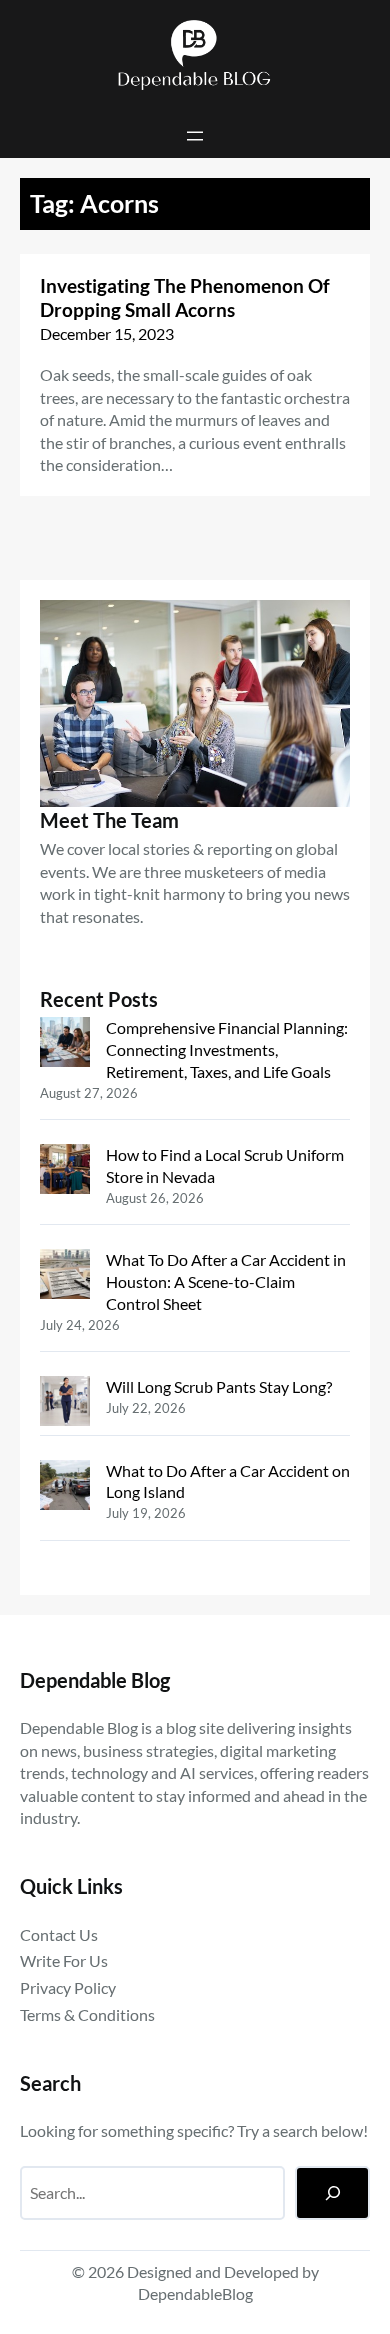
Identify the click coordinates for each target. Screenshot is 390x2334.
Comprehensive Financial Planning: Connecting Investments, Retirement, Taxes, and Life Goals (227, 1049)
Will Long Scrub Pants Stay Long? (219, 1386)
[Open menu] (195, 136)
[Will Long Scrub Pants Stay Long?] (65, 1403)
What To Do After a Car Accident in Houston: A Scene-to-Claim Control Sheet (226, 1281)
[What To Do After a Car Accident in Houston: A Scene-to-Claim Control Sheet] (65, 1276)
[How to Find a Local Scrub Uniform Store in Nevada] (65, 1171)
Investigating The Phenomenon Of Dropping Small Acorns (185, 298)
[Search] (332, 2192)
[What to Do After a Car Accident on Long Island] (65, 1487)
